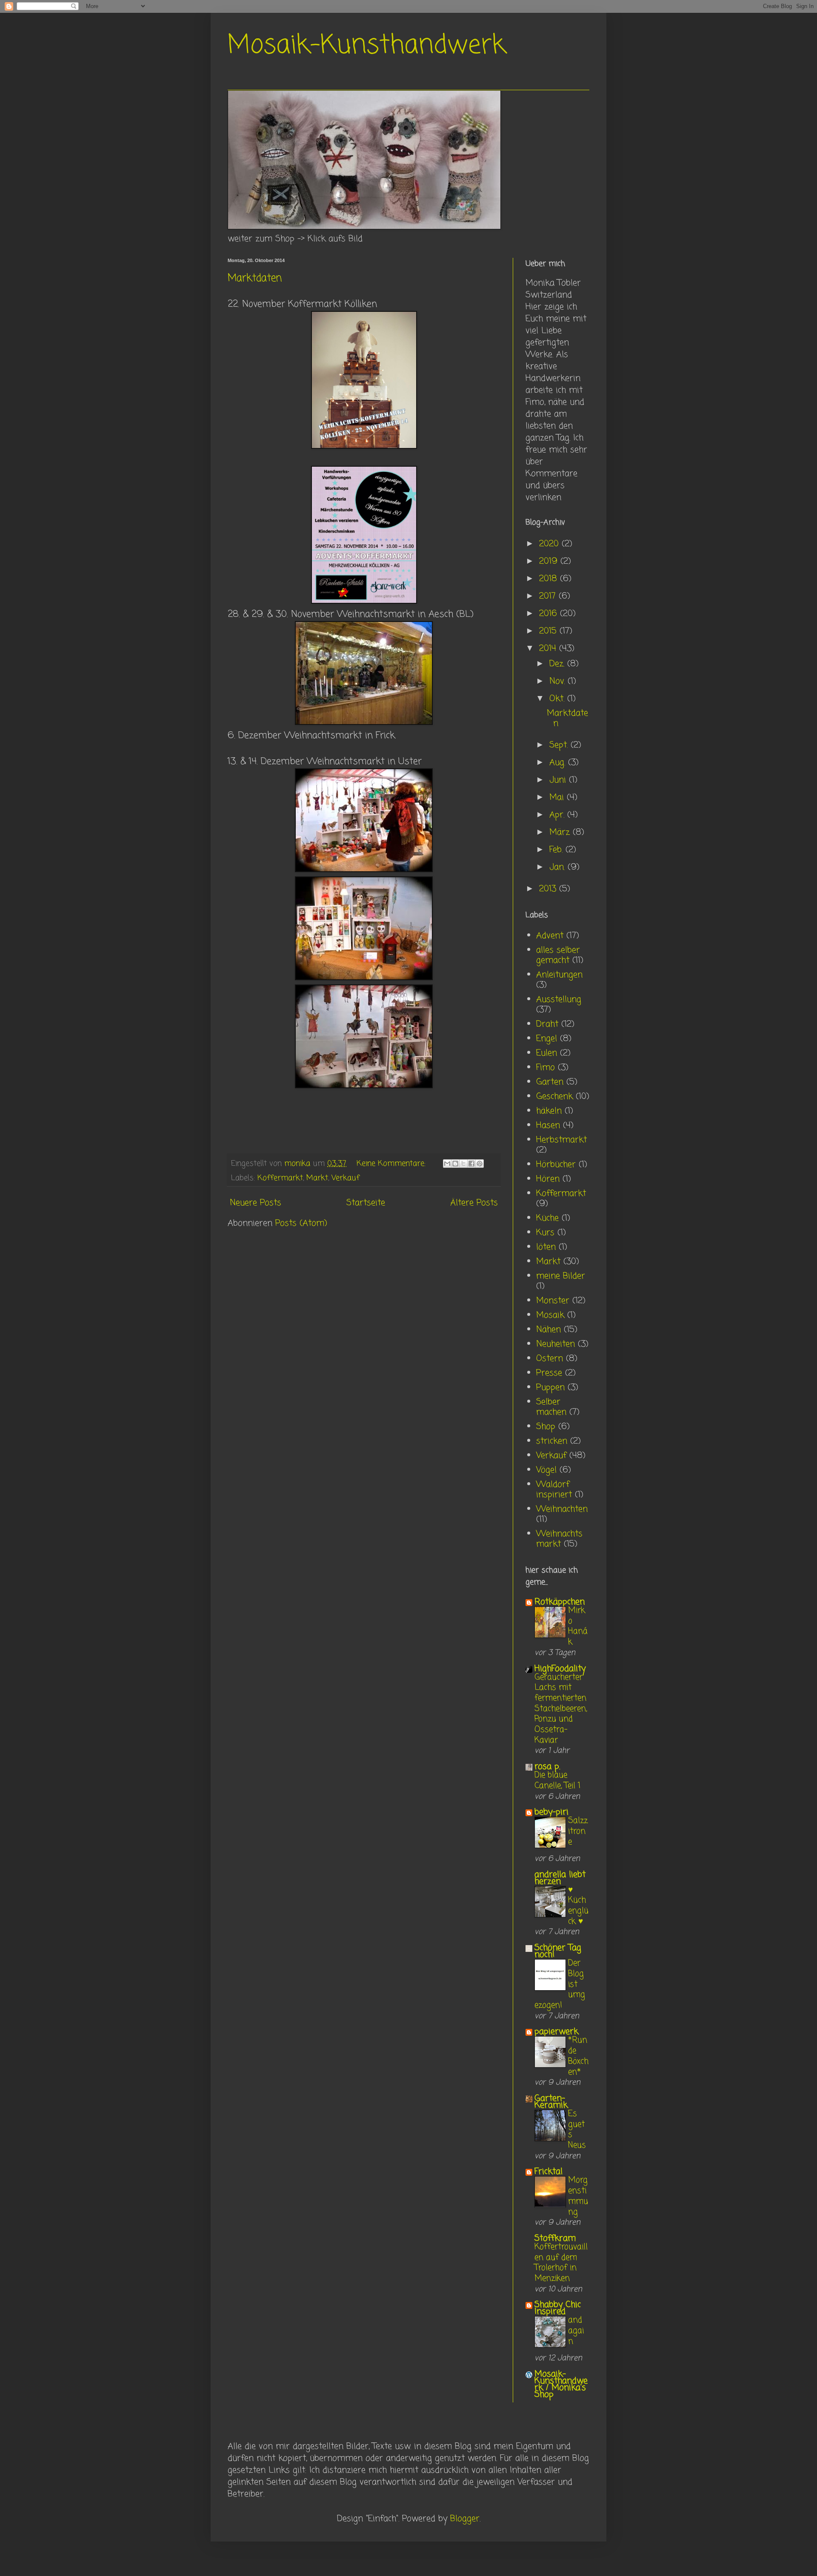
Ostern (550, 1359)
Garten (550, 1082)
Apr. (558, 815)
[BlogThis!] (455, 1164)
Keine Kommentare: (392, 1164)
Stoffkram (555, 2238)
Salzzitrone (578, 1831)
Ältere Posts (474, 1203)
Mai (558, 797)
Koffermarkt (280, 1178)
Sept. (560, 745)
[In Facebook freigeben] (471, 1164)
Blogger (465, 2519)
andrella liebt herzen (560, 1878)
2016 (550, 614)
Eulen (547, 1053)
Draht (547, 1024)
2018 (550, 579)
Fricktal (548, 2172)
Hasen (548, 1125)
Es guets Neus (577, 2130)
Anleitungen (559, 975)
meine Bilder (561, 1276)
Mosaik (550, 1315)
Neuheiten (556, 1344)
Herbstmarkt (561, 1140)
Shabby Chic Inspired (558, 2308)
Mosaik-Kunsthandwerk (367, 46)
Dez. (558, 664)
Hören (548, 1179)
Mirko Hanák (578, 1626)
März (561, 832)
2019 (550, 561)
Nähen (548, 1330)
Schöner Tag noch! (558, 1951)
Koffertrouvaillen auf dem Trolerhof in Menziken (561, 2263)
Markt (317, 1178)
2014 (549, 649)
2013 (549, 889)
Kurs (545, 1233)
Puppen (550, 1388)
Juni (559, 780)
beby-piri (551, 1812)
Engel (547, 1039)
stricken (552, 1441)
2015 (549, 631)
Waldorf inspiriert (554, 1490)
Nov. (558, 681)
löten (546, 1247)
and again (576, 2331)
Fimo (546, 1068)
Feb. (557, 850)
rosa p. (547, 1767)
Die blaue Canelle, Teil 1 (557, 1780)
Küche (547, 1218)
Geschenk (554, 1097)
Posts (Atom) (301, 1223)
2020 (550, 544)
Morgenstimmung (578, 2196)
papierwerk (556, 2032)
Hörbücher (556, 1165)
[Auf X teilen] (463, 1164)
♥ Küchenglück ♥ (578, 1906)
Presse (549, 1373)
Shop (546, 1427)
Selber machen (551, 1407)
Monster (553, 1301)
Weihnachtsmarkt (559, 1539)
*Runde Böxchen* (578, 2056)
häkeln (549, 1111)
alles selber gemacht (558, 955)
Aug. (559, 763)
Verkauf (346, 1178)
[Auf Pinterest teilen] (480, 1164)
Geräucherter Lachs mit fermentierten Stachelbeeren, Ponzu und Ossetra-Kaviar (561, 1709)
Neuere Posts (256, 1203)
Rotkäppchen (560, 1602)
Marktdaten (255, 278)
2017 (549, 596)
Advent (550, 936)
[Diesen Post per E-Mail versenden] (447, 1164)
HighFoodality (560, 1669)
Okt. (558, 699)
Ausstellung (559, 1000)
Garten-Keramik (551, 2102)
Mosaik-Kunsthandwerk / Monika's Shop (561, 2384)
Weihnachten (562, 1509)
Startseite (366, 1203)
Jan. (558, 867)
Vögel (546, 1470)
